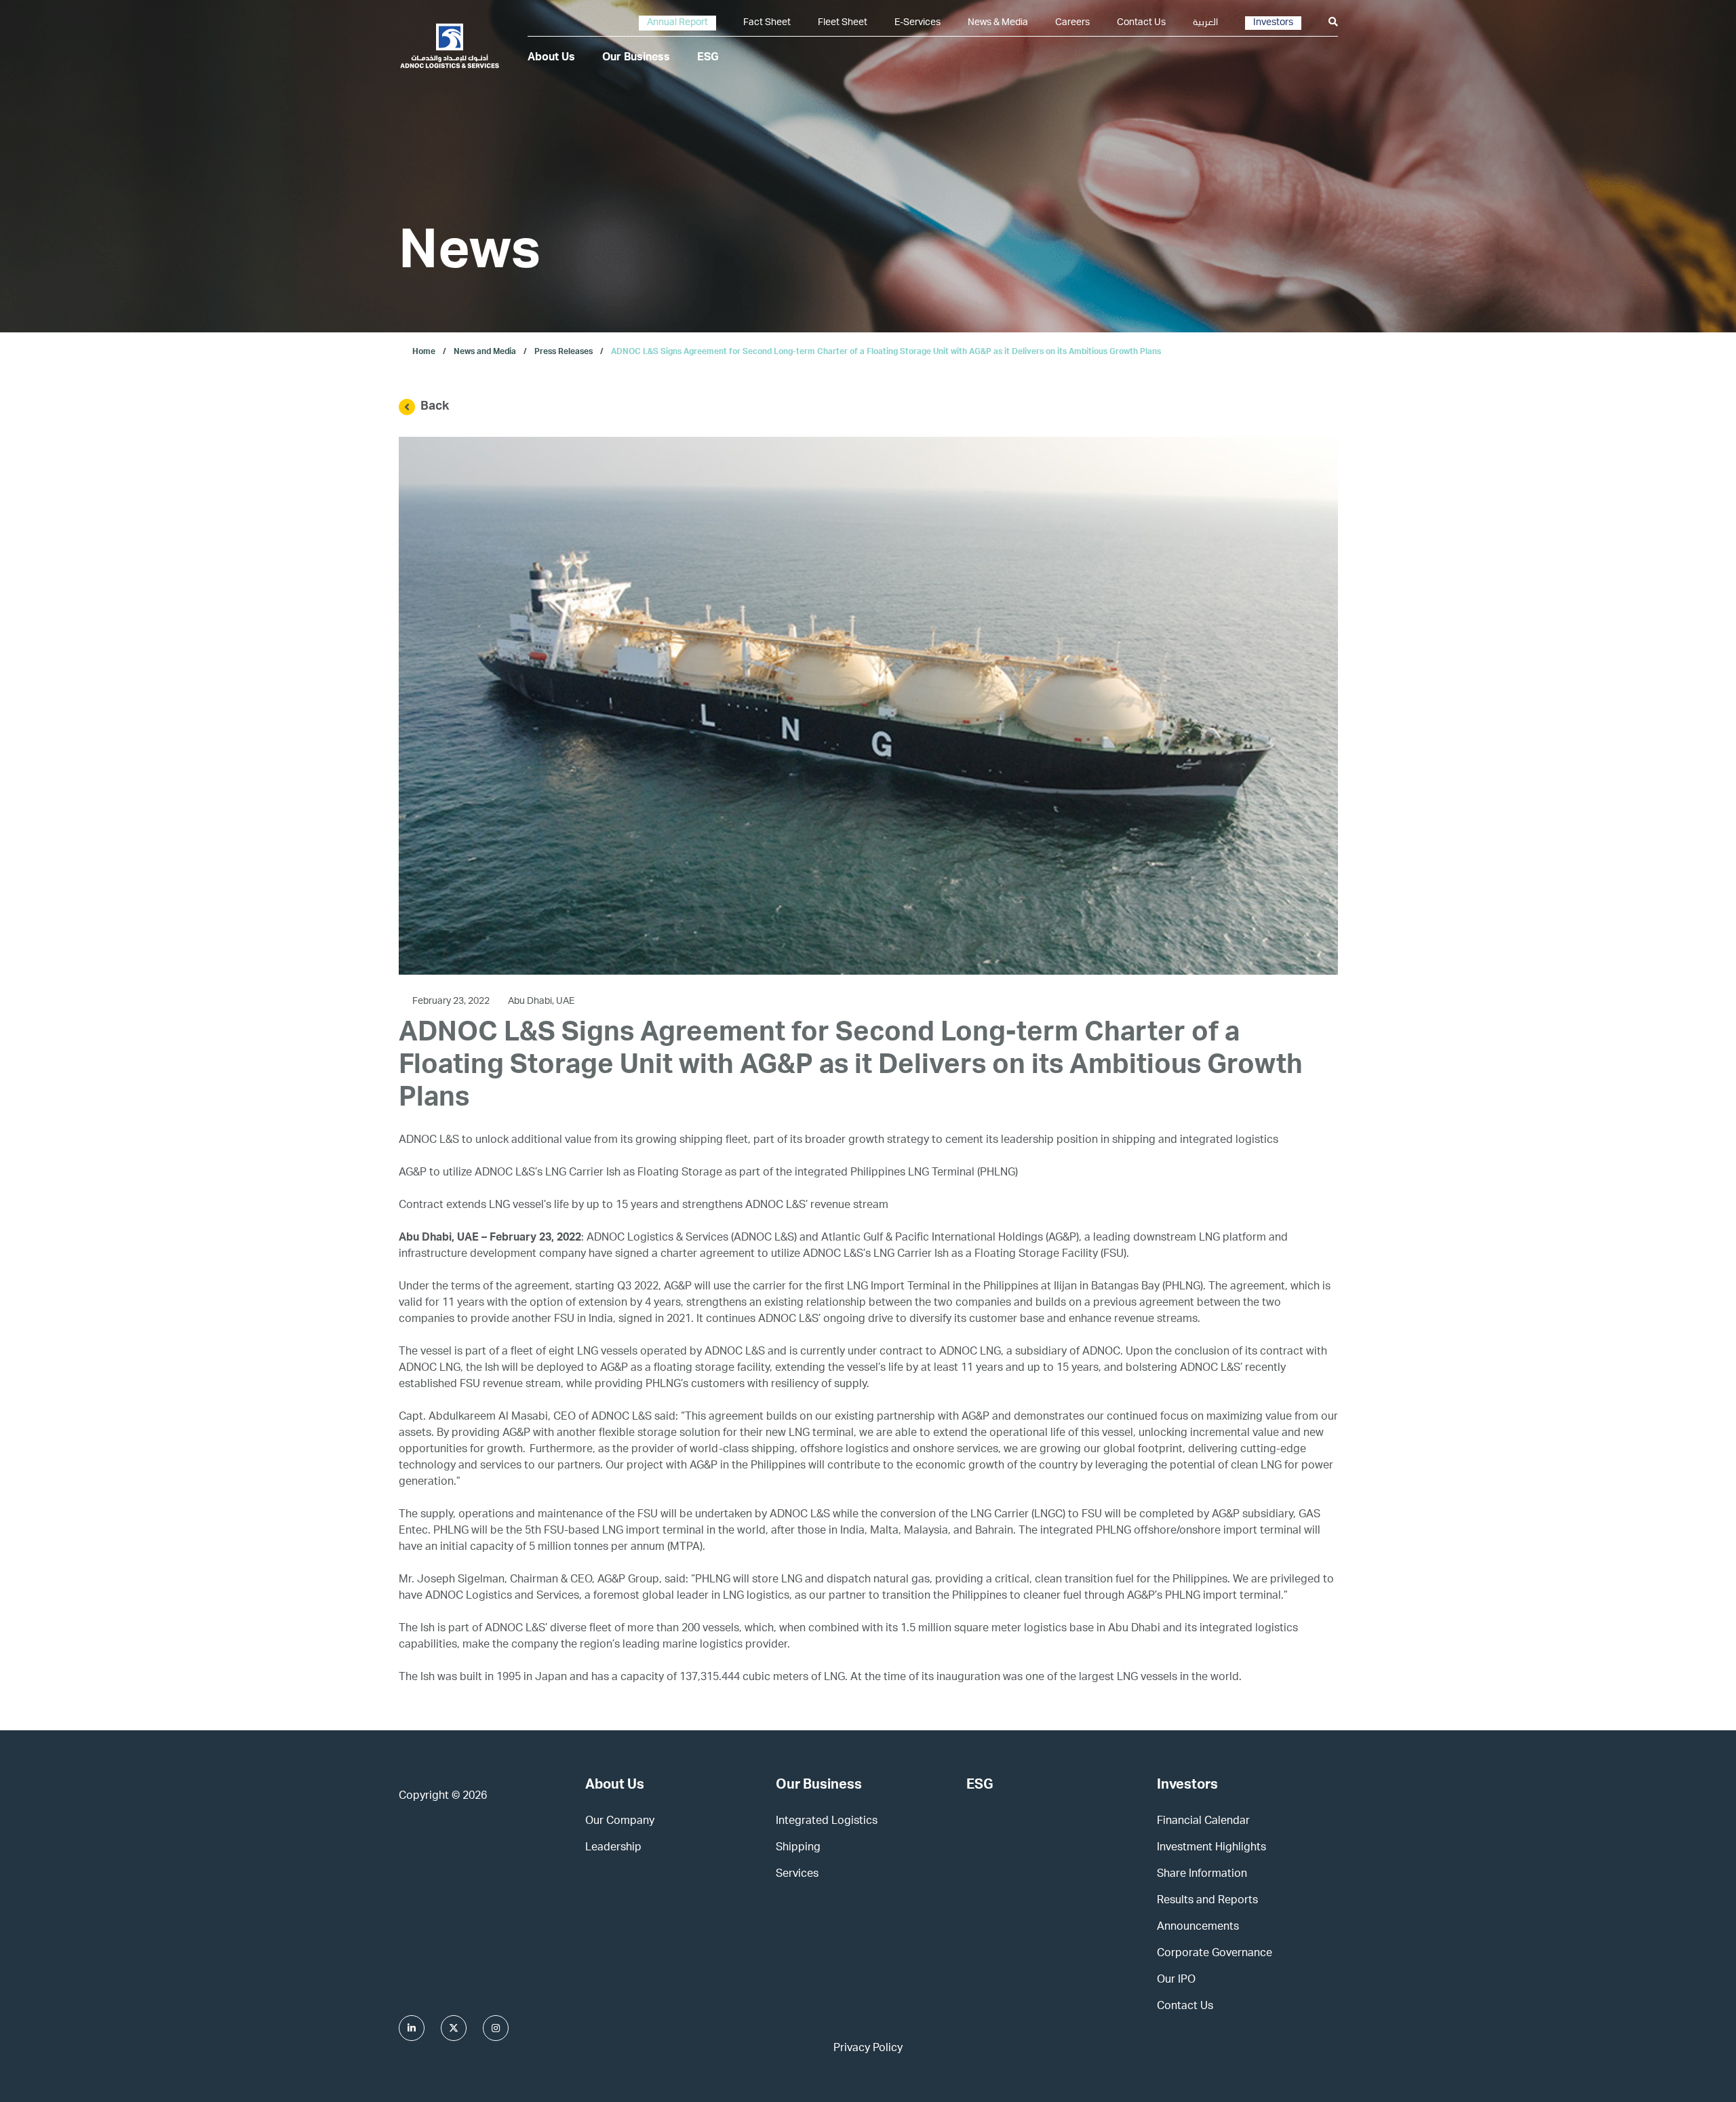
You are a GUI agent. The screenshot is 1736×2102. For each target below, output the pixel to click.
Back (435, 407)
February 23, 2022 (452, 1002)
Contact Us (1141, 23)
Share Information (1202, 1875)
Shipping (798, 1848)
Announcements (1198, 1928)
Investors (1273, 23)
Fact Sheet (767, 23)
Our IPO (1176, 1981)
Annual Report (677, 23)
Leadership (613, 1848)
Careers (1072, 23)
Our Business (636, 58)
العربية (1205, 23)
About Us (551, 58)
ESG (708, 58)
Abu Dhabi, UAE (541, 1002)
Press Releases (564, 352)
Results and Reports (1207, 1901)
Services (797, 1875)
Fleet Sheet (843, 23)
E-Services (918, 23)
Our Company (620, 1822)
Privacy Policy (868, 2049)
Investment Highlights (1211, 1848)
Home (424, 352)
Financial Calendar (1203, 1822)
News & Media (998, 23)
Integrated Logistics (827, 1822)
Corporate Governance (1215, 1954)
